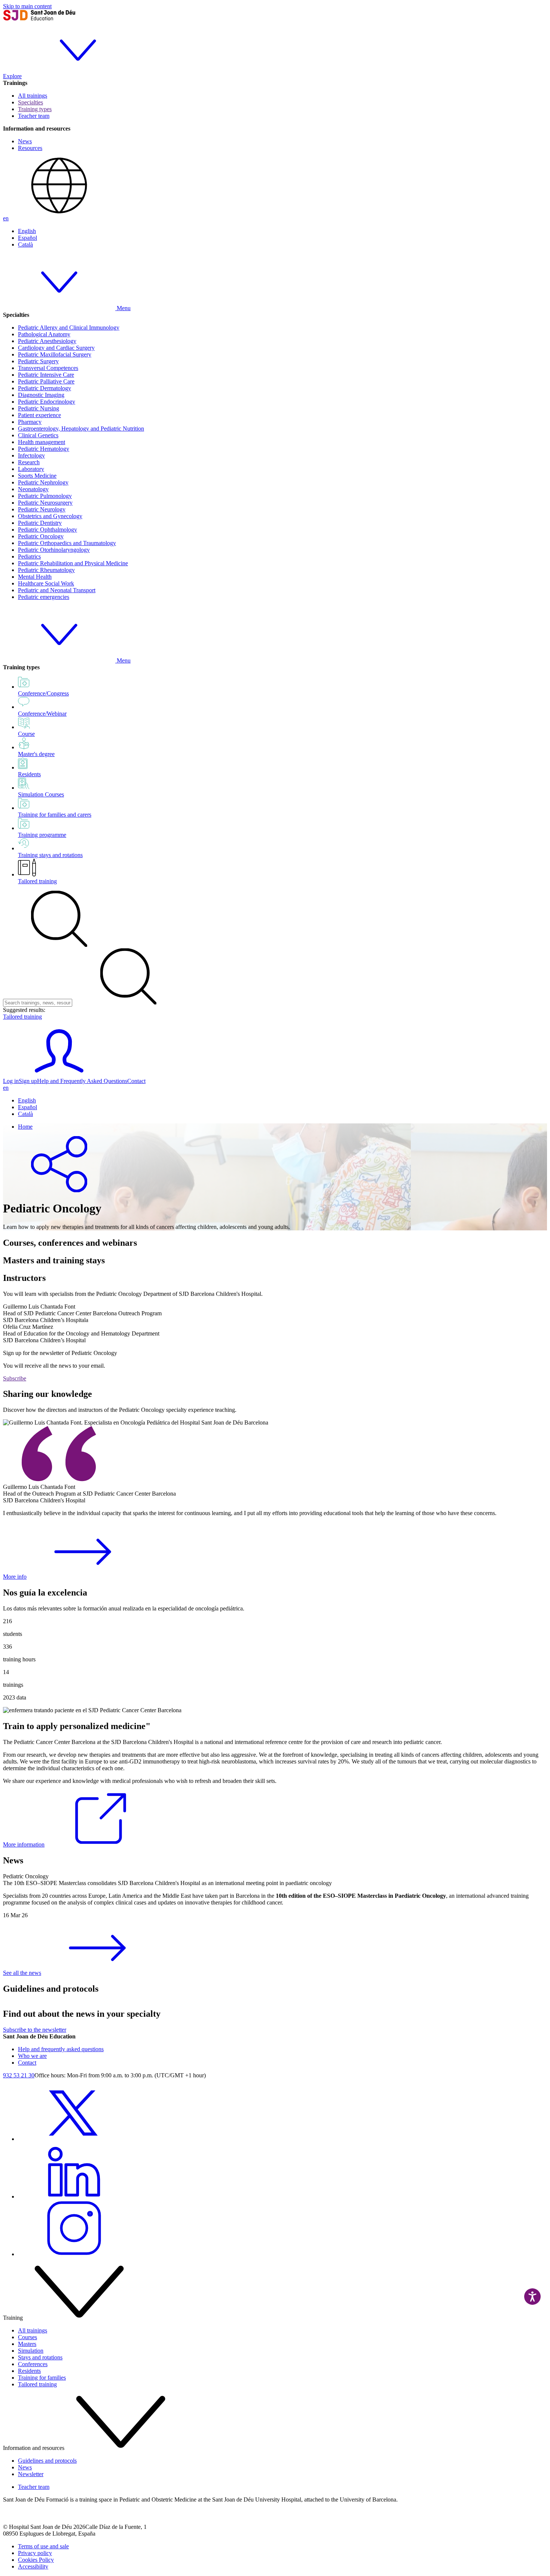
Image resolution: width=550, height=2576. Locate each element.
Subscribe (15, 1378)
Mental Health (35, 577)
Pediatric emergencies (44, 597)
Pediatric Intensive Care (46, 375)
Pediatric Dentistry (40, 523)
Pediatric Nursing (39, 408)
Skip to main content (27, 6)
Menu (123, 308)
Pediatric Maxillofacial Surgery (55, 354)
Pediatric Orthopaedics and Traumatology (67, 543)
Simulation (31, 2351)
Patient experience (39, 415)
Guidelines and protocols (47, 2461)
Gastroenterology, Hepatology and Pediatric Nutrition (81, 429)
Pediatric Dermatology (45, 388)
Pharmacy (30, 422)
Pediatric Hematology (44, 449)
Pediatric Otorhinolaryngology (54, 550)
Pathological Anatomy (44, 334)
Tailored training (37, 881)
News (25, 141)
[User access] (59, 1074)
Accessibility (33, 2566)
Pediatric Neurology (42, 509)
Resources (30, 148)
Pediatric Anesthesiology (47, 341)
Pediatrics (29, 556)
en (6, 218)
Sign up (28, 1081)
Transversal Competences (48, 368)
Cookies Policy (36, 2560)
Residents (29, 2371)
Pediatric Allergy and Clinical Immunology (69, 328)
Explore (12, 76)
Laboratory (31, 469)
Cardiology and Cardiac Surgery (56, 348)
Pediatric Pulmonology (45, 496)
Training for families (42, 2378)
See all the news (22, 1973)
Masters (27, 2344)
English (27, 231)
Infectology (31, 455)
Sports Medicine (37, 476)
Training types (35, 109)
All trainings (33, 96)
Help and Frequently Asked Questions (82, 1081)
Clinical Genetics (38, 435)
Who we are (32, 2056)
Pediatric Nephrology (43, 482)
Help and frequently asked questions (61, 2049)
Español (28, 238)
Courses (28, 2337)
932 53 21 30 (19, 2075)
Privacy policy (35, 2553)
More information (24, 1844)
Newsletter (31, 2474)
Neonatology (33, 489)
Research (29, 462)
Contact (136, 1081)
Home (25, 1127)
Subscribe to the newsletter (35, 2030)
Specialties (30, 102)
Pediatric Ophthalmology (48, 530)
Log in (11, 1081)
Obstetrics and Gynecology (50, 516)
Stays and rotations (40, 2357)
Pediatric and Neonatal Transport (57, 590)
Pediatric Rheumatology (46, 570)
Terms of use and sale (43, 2546)
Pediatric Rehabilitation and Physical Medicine (73, 563)
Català (25, 244)
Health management (42, 442)
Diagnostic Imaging (41, 395)
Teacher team (34, 116)
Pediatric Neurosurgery (45, 503)
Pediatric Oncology (41, 536)
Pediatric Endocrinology (47, 402)
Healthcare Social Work (46, 583)
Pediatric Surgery (38, 361)
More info (15, 1577)
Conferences (33, 2364)
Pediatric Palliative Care (46, 381)
